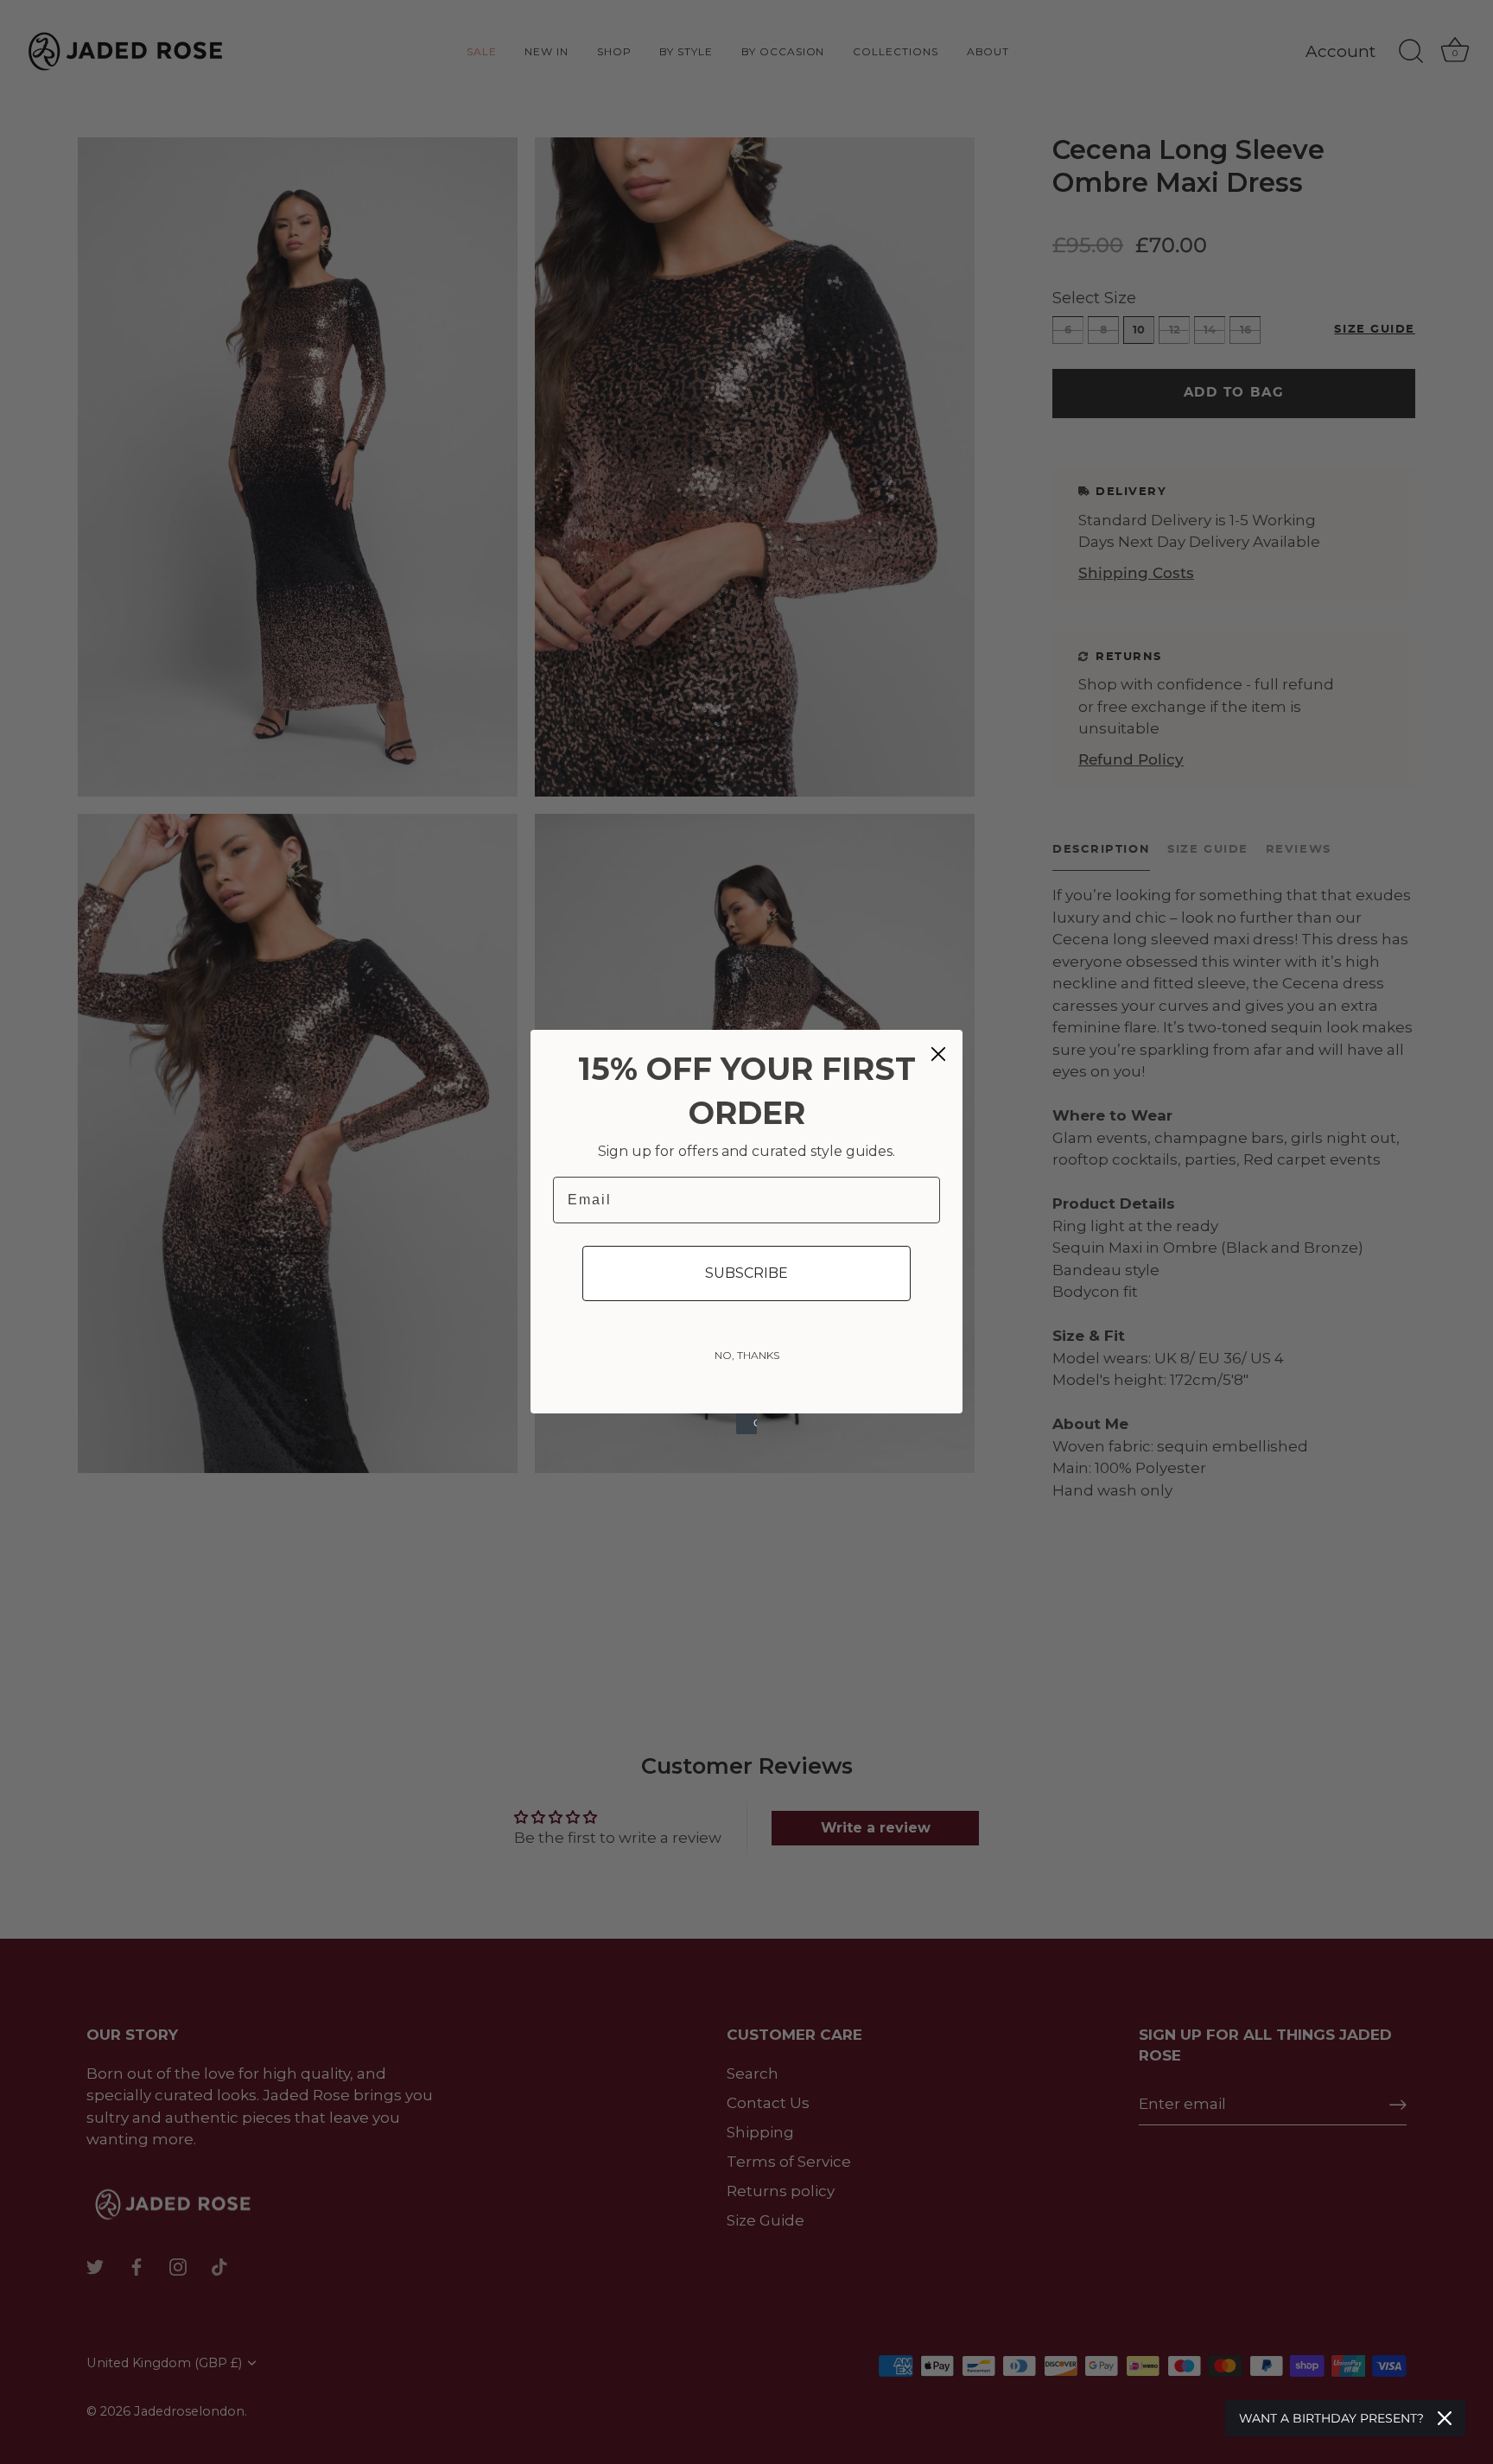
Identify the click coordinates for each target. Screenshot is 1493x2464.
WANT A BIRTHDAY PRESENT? (1331, 2418)
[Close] (1445, 2418)
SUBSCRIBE (746, 1273)
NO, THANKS (747, 1355)
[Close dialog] (938, 1054)
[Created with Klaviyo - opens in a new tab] (746, 1424)
